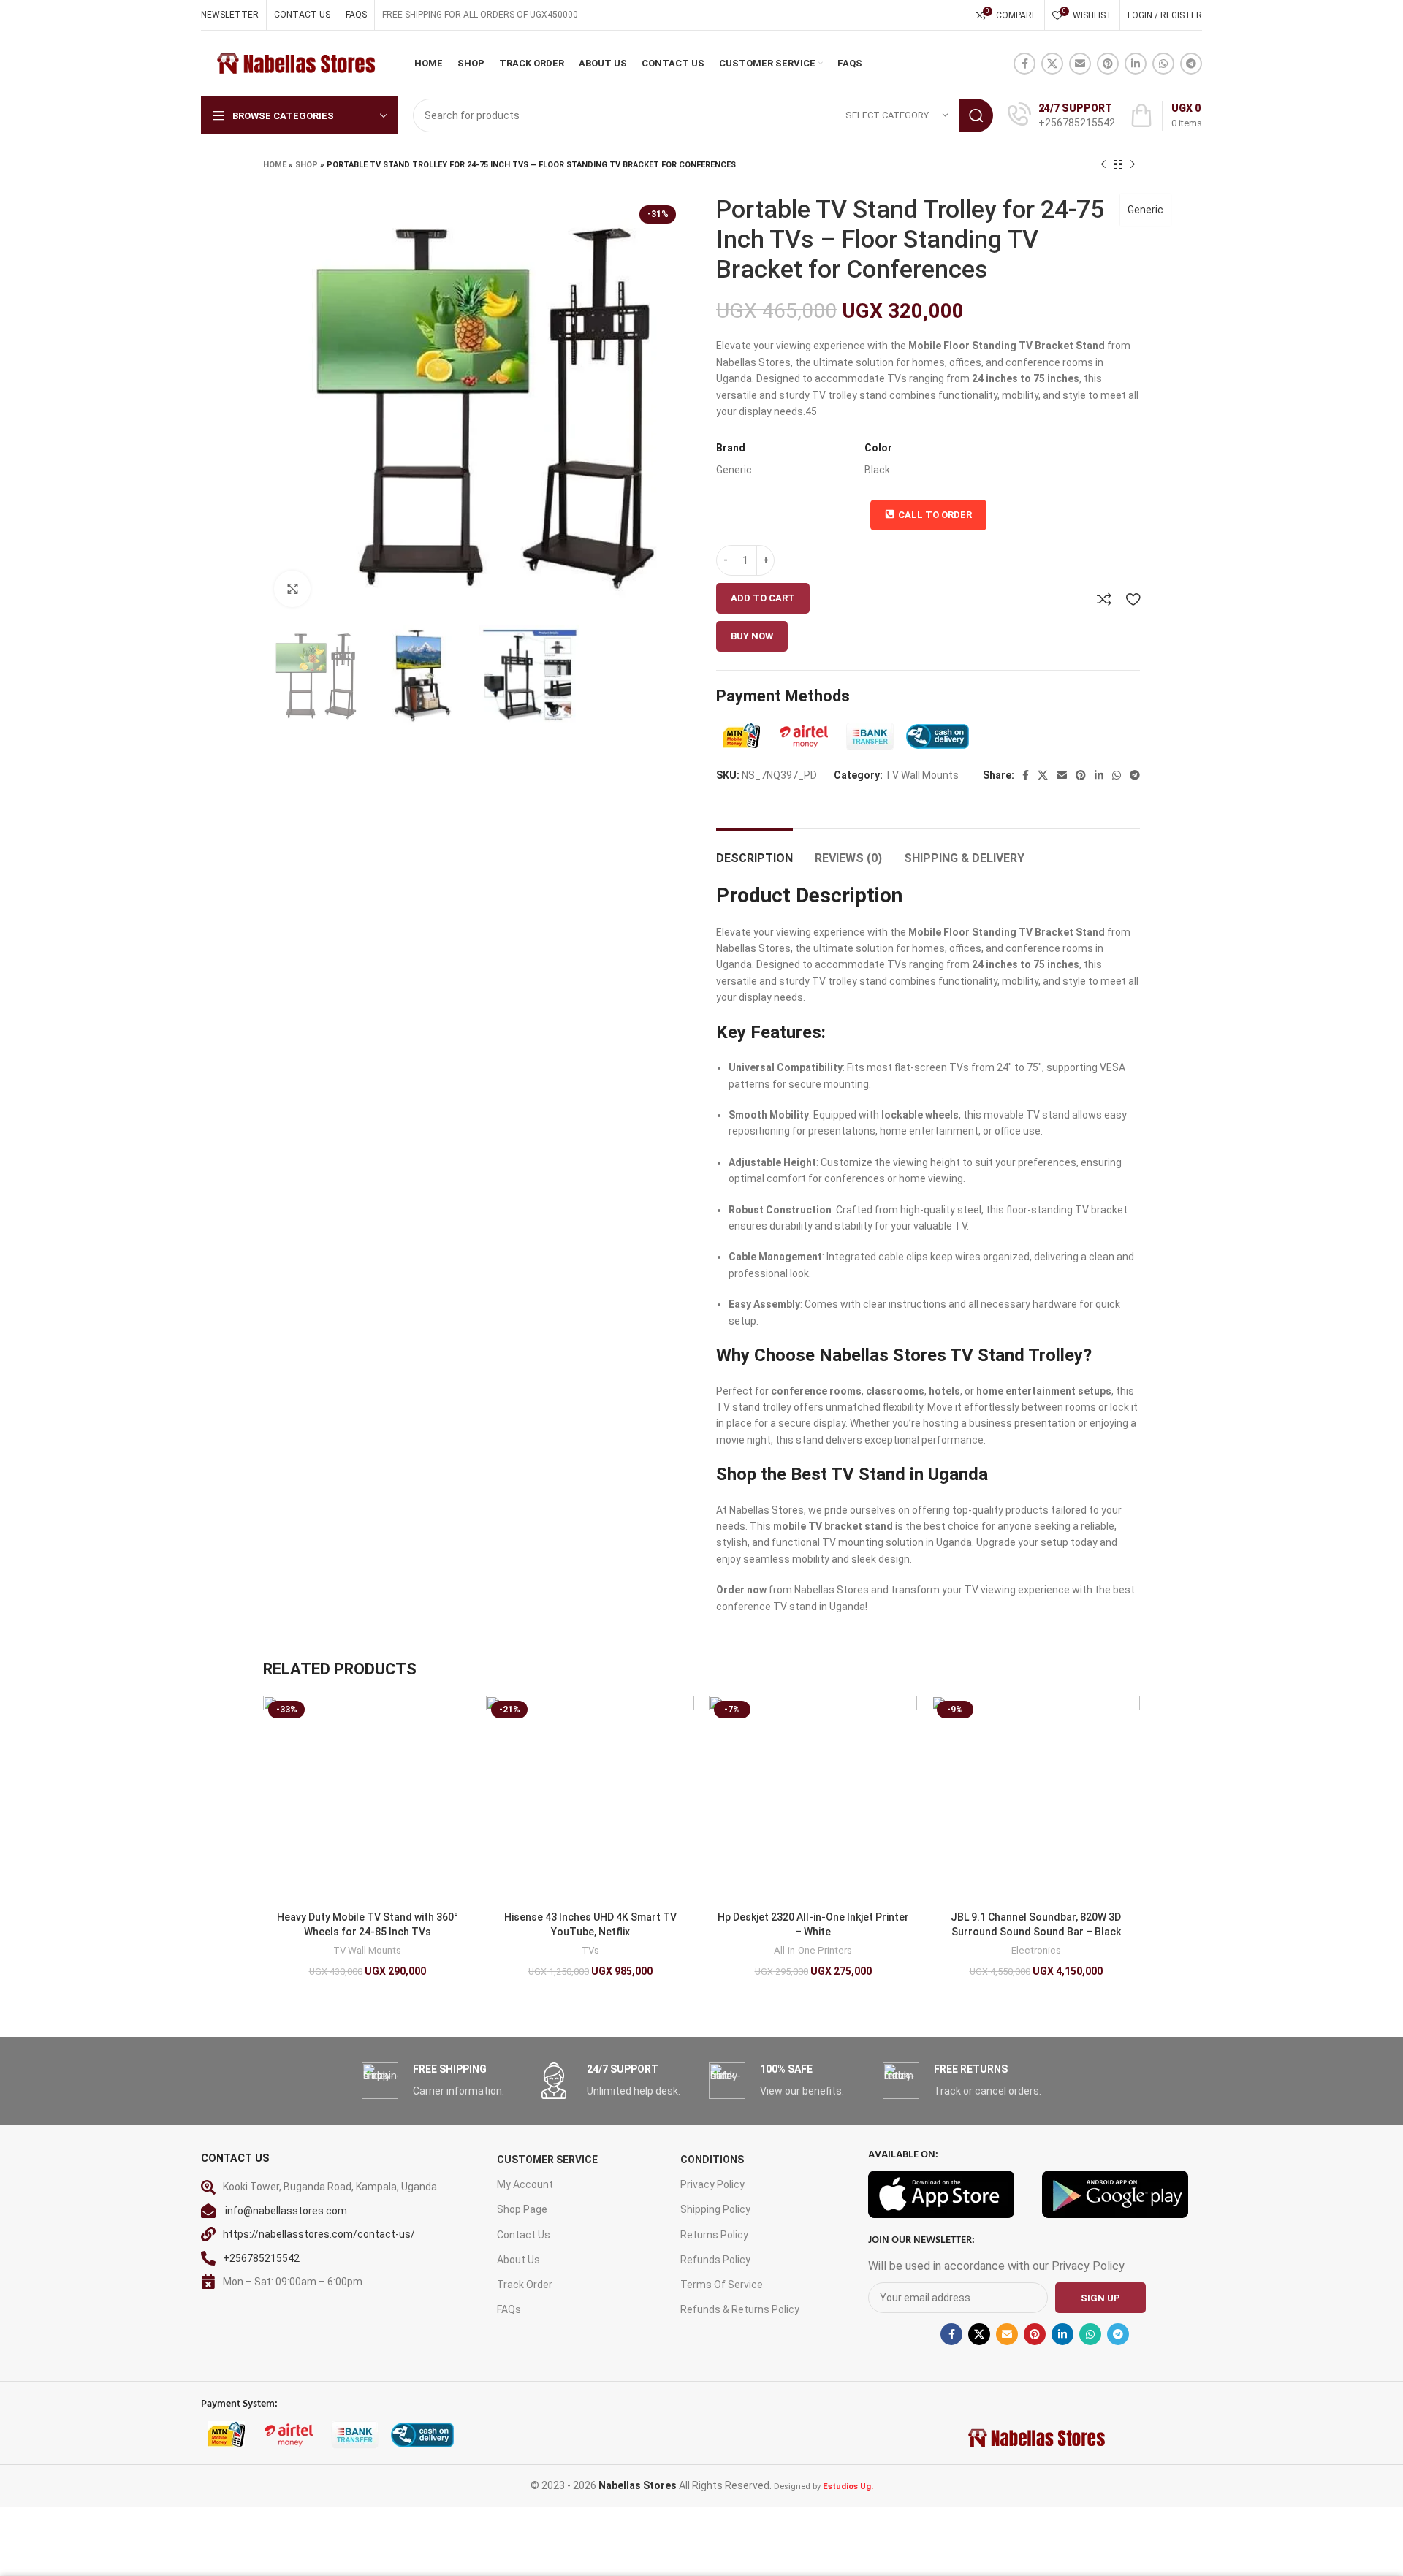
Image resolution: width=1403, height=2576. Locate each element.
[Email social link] (1080, 64)
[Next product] (1133, 165)
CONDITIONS (712, 2160)
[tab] (754, 851)
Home (275, 165)
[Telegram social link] (1191, 64)
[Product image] (367, 1800)
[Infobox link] (1061, 115)
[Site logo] (295, 63)
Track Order (525, 2285)
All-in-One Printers (813, 1950)
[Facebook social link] (1024, 64)
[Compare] (1104, 599)
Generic (1145, 210)
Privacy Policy (712, 2184)
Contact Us (524, 2235)
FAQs (509, 2309)
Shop (307, 165)
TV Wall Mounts (922, 775)
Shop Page (522, 2209)
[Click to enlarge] (292, 589)
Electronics (1036, 1950)
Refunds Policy (715, 2260)
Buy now (752, 636)
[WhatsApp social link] (1163, 64)
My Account (525, 2184)
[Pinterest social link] (1108, 64)
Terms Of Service (722, 2285)
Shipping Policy (715, 2209)
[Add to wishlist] (1133, 599)
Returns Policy (714, 2235)
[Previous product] (1103, 165)
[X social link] (1052, 64)
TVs (590, 1950)
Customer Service (547, 2160)
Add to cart (763, 598)
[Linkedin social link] (1136, 64)
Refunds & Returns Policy (740, 2309)
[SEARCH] (976, 115)
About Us (518, 2260)
